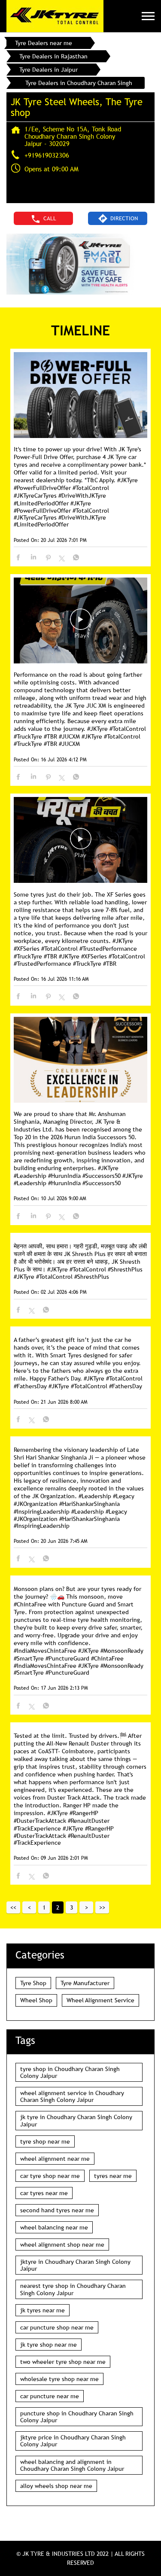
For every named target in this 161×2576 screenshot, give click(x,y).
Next (86, 1907)
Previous (29, 1907)
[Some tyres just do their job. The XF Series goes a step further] (80, 841)
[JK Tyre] (55, 16)
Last (102, 1907)
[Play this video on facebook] (81, 623)
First (13, 1907)
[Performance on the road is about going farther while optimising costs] (80, 621)
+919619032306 (47, 155)
